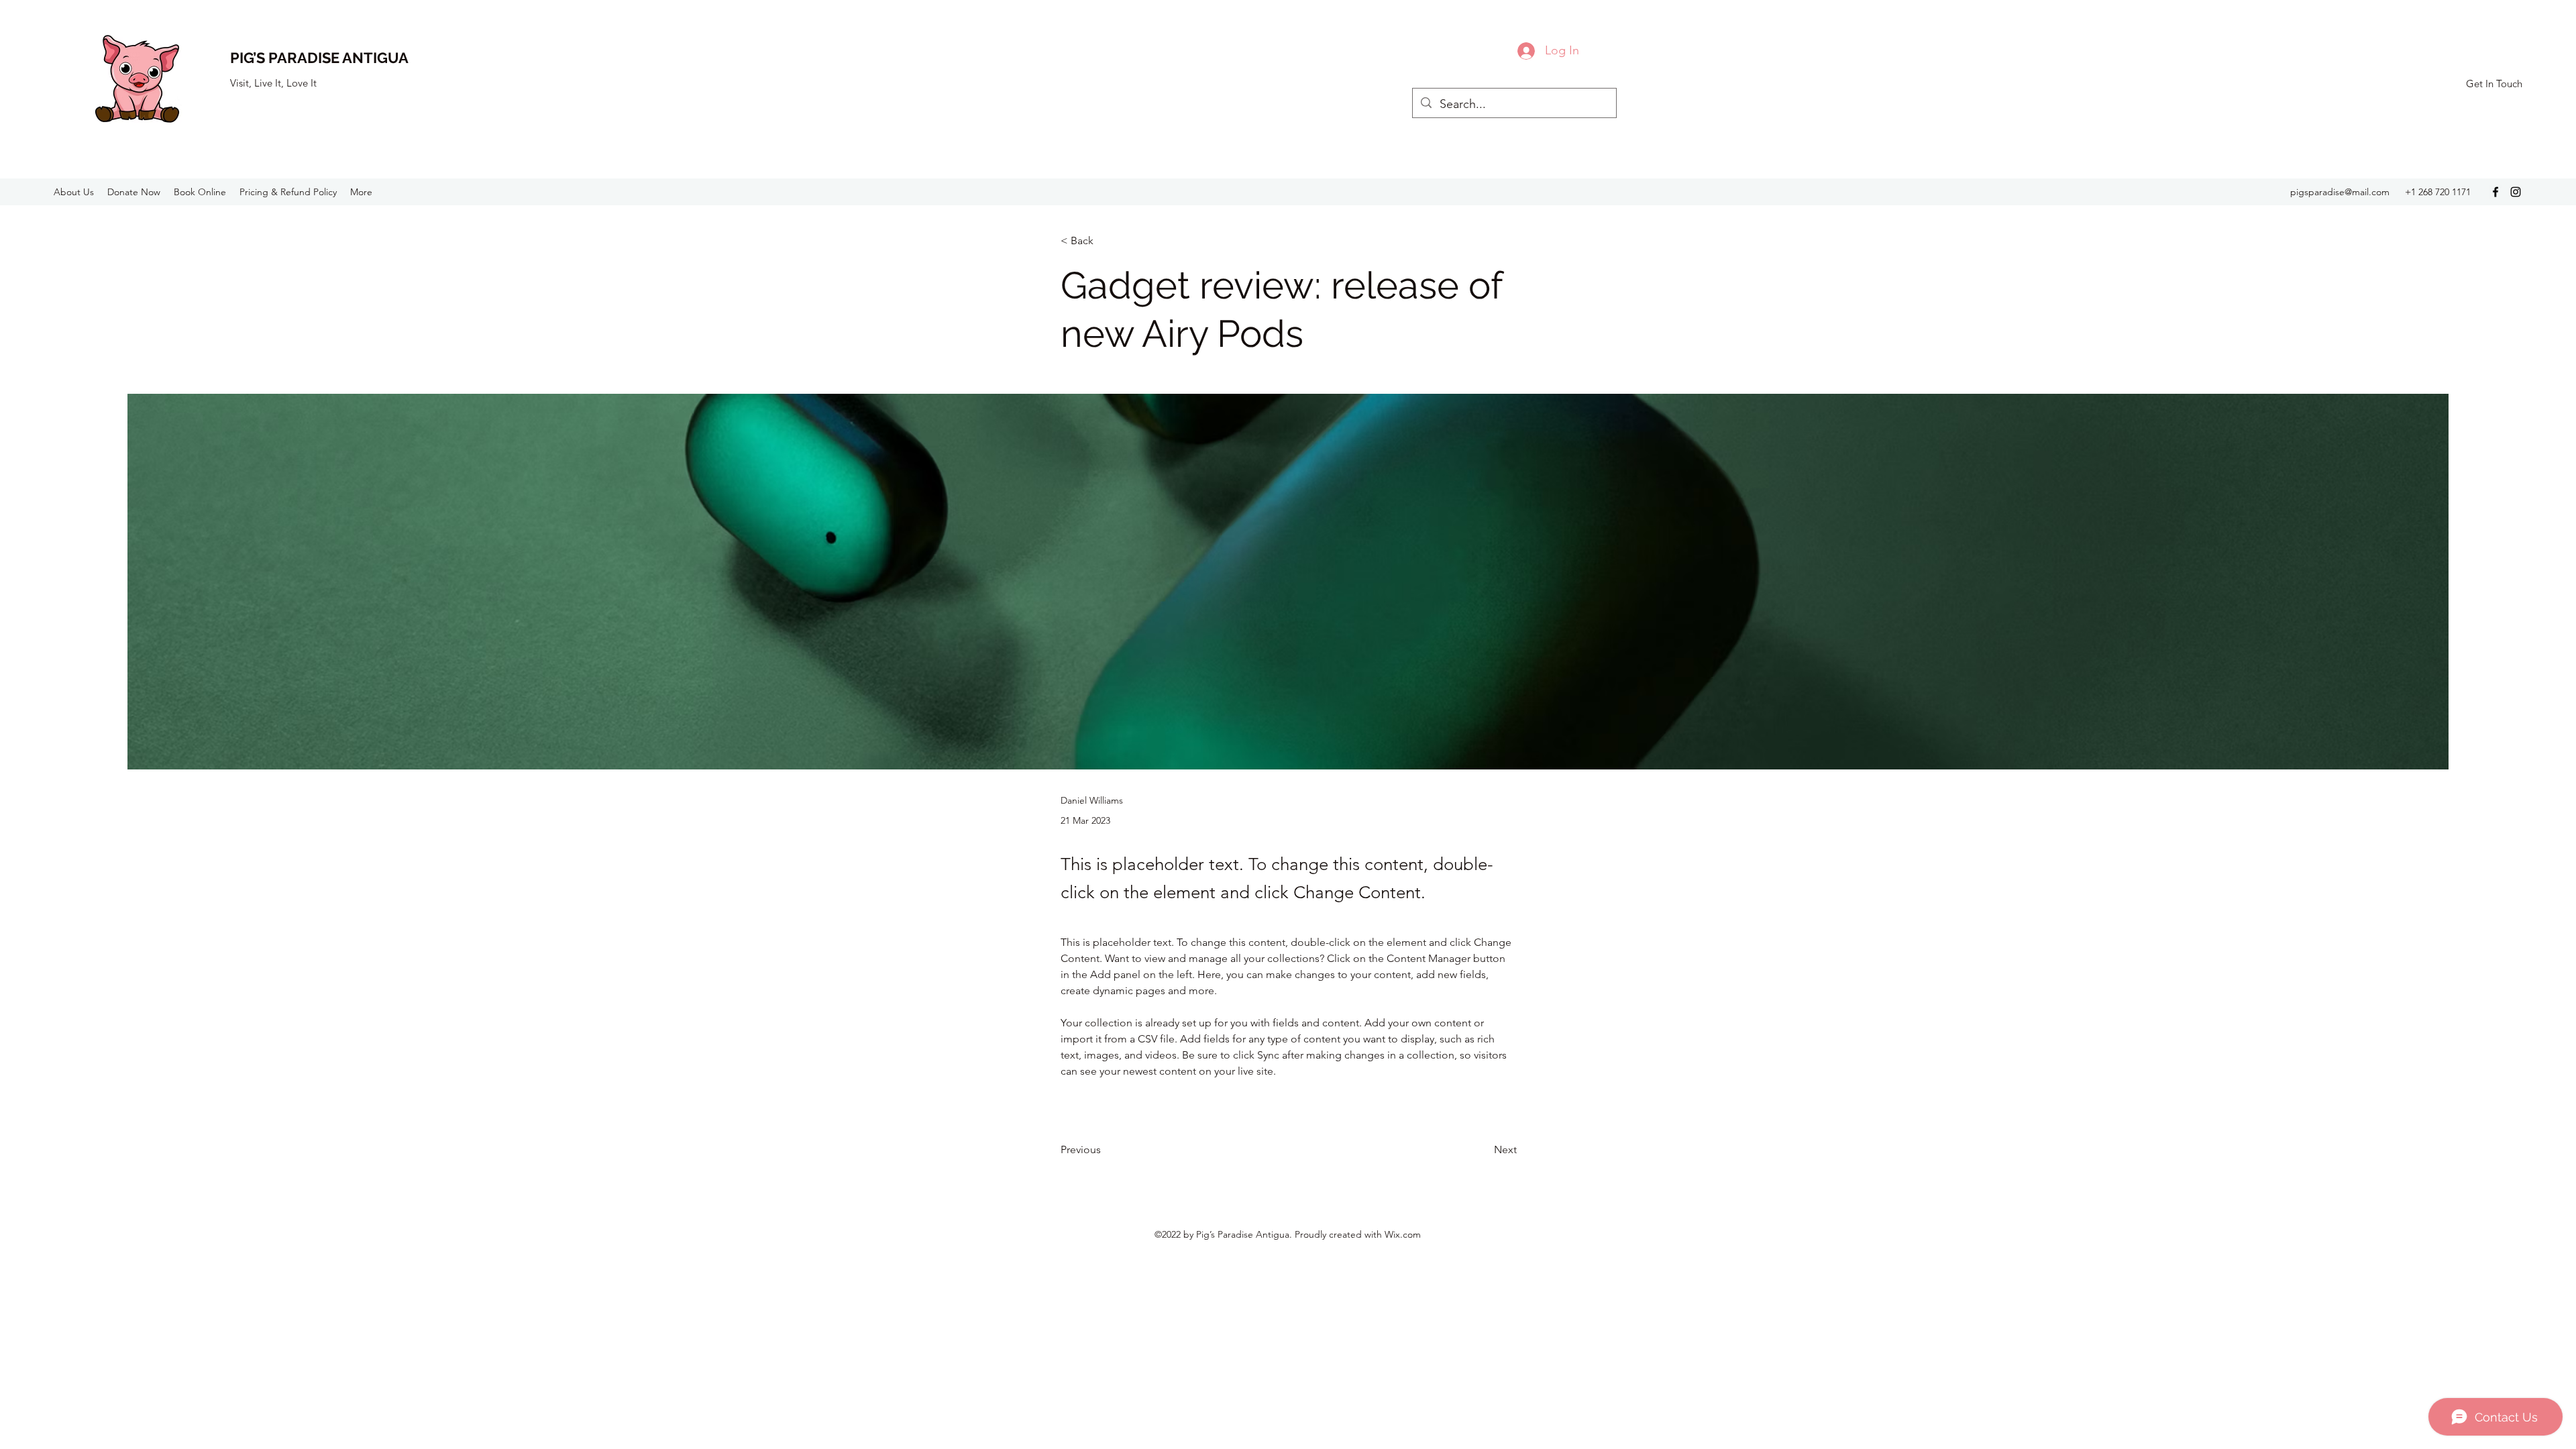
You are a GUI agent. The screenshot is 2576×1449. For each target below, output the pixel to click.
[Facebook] (2495, 192)
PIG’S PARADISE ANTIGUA (319, 58)
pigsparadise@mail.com (2340, 192)
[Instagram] (2516, 192)
